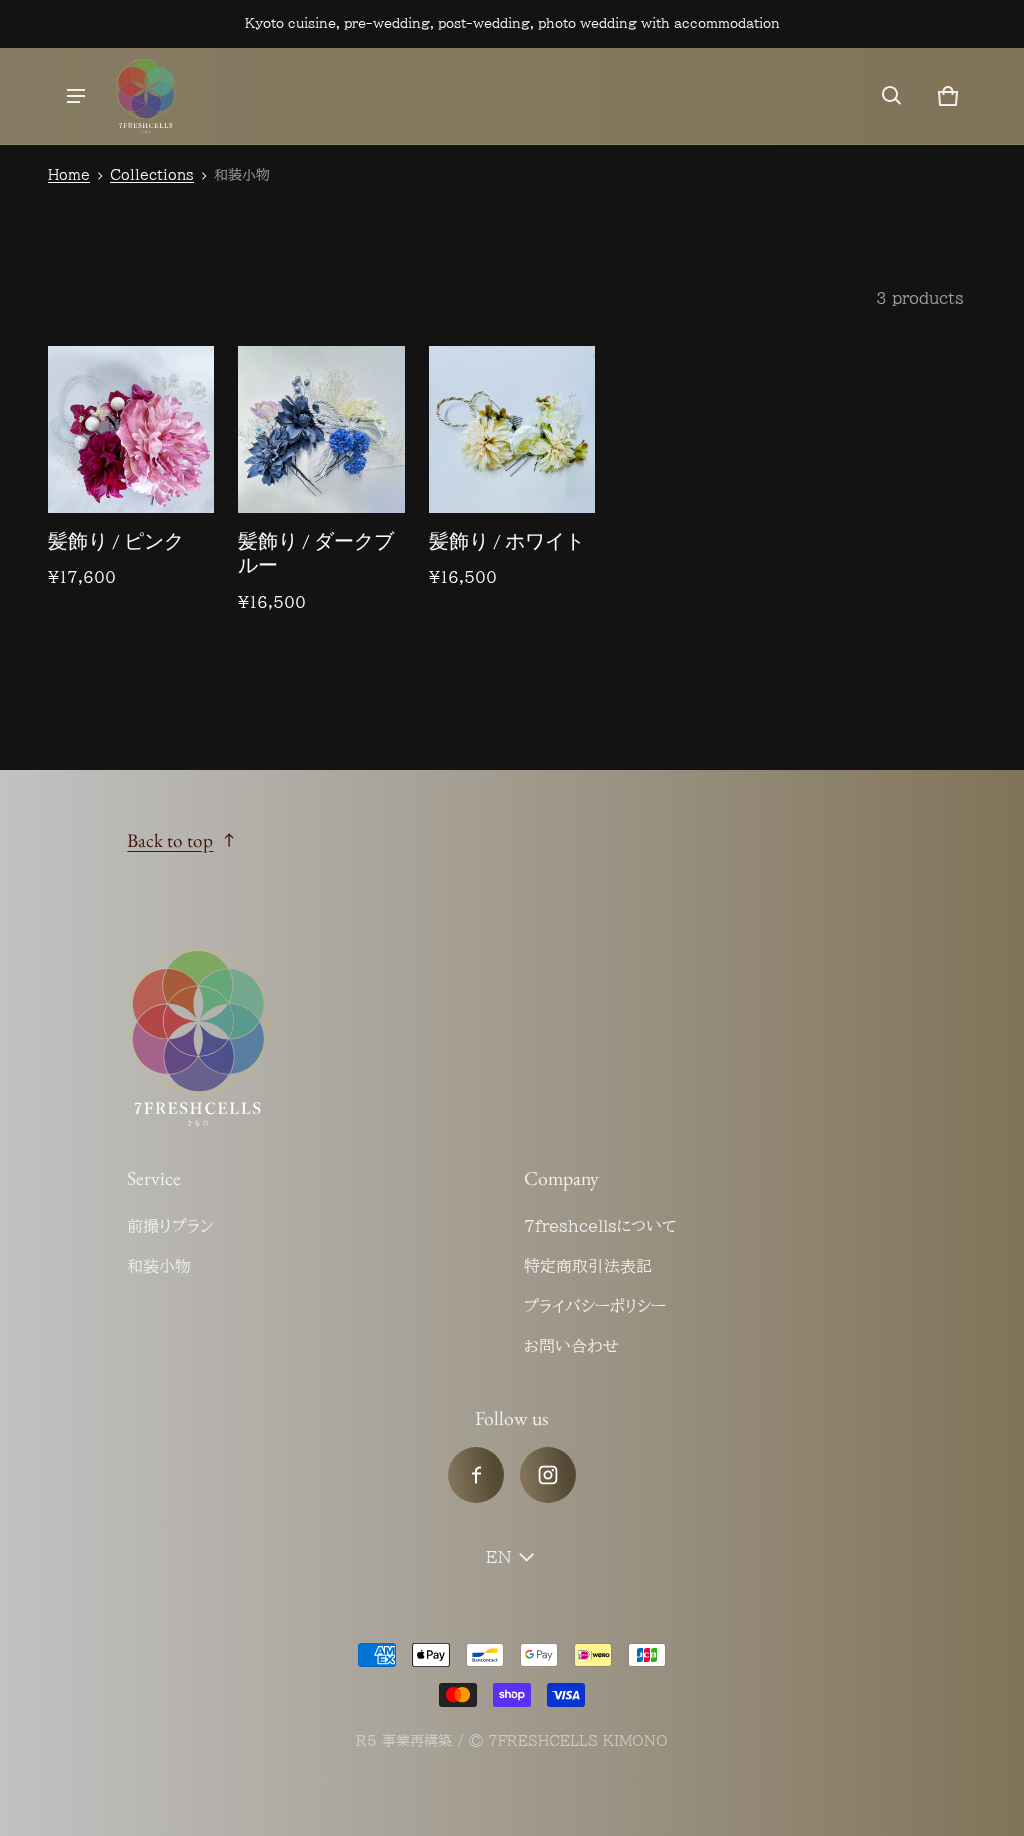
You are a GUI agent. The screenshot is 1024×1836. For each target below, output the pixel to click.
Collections (152, 175)
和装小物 (159, 1266)
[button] (892, 96)
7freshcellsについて (600, 1226)
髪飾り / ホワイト (507, 541)
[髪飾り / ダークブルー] (321, 429)
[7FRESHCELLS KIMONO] (146, 96)
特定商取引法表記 (588, 1266)
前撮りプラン (170, 1226)
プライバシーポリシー (595, 1306)
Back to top (170, 840)
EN (498, 1557)
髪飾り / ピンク (116, 541)
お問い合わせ (571, 1346)
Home (69, 175)
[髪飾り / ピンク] (131, 429)
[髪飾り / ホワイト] (512, 429)
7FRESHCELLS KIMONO (578, 1741)
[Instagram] (548, 1475)
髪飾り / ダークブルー (316, 553)
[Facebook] (476, 1475)
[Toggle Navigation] (76, 96)
